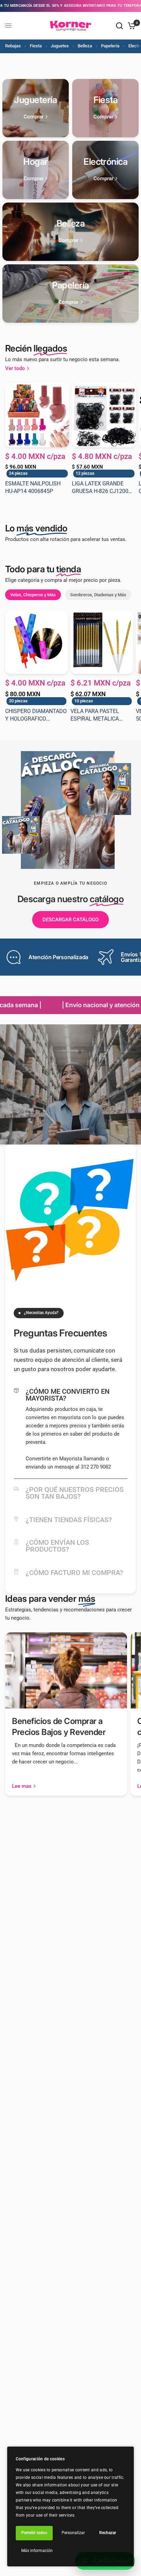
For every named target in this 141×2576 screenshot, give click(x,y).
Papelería (110, 46)
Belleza (85, 46)
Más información (37, 2551)
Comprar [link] (34, 117)
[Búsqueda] (119, 26)
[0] (131, 26)
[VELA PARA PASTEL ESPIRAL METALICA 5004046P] (102, 642)
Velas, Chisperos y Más (33, 595)
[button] (70, 920)
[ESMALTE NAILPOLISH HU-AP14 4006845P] (37, 415)
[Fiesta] (105, 108)
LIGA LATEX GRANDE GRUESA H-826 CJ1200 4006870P (100, 488)
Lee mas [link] (22, 1786)
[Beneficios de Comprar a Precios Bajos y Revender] (66, 1670)
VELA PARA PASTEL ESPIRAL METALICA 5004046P (95, 715)
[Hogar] (36, 170)
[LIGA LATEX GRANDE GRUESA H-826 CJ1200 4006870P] (104, 415)
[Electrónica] (105, 170)
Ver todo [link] (15, 369)
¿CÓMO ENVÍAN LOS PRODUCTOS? (57, 1546)
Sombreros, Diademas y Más (98, 595)
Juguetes (60, 46)
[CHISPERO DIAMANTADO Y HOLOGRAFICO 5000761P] (36, 642)
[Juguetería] (36, 108)
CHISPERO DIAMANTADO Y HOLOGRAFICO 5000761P (36, 715)
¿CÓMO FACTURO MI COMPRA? (74, 1573)
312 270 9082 (95, 1467)
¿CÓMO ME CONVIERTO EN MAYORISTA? (68, 1395)
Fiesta (36, 46)
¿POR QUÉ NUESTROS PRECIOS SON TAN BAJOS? (75, 1493)
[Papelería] (71, 294)
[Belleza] (71, 232)
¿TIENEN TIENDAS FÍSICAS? (69, 1520)
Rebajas (13, 46)
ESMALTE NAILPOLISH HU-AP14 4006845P (33, 487)
